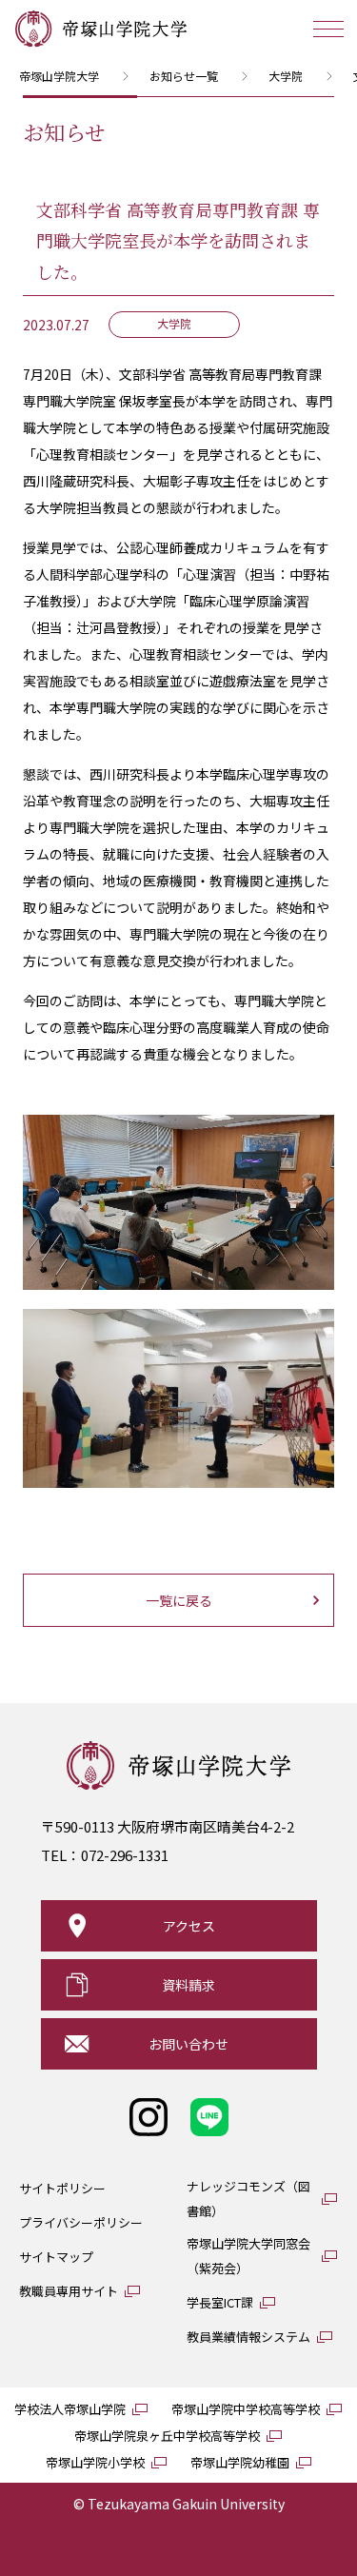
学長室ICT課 (220, 2302)
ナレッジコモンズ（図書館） (248, 2199)
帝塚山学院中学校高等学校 (246, 2409)
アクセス (189, 1926)
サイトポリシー (62, 2188)
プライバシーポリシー (81, 2222)
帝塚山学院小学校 (95, 2462)
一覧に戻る (179, 1600)
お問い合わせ (188, 2044)
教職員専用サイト (69, 2291)
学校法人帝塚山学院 (70, 2409)
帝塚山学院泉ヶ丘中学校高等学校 (167, 2436)
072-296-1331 (125, 1855)
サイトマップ (56, 2257)
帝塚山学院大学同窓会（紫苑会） (248, 2256)
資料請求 (188, 1985)
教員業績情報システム (248, 2337)
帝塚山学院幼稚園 (240, 2462)
